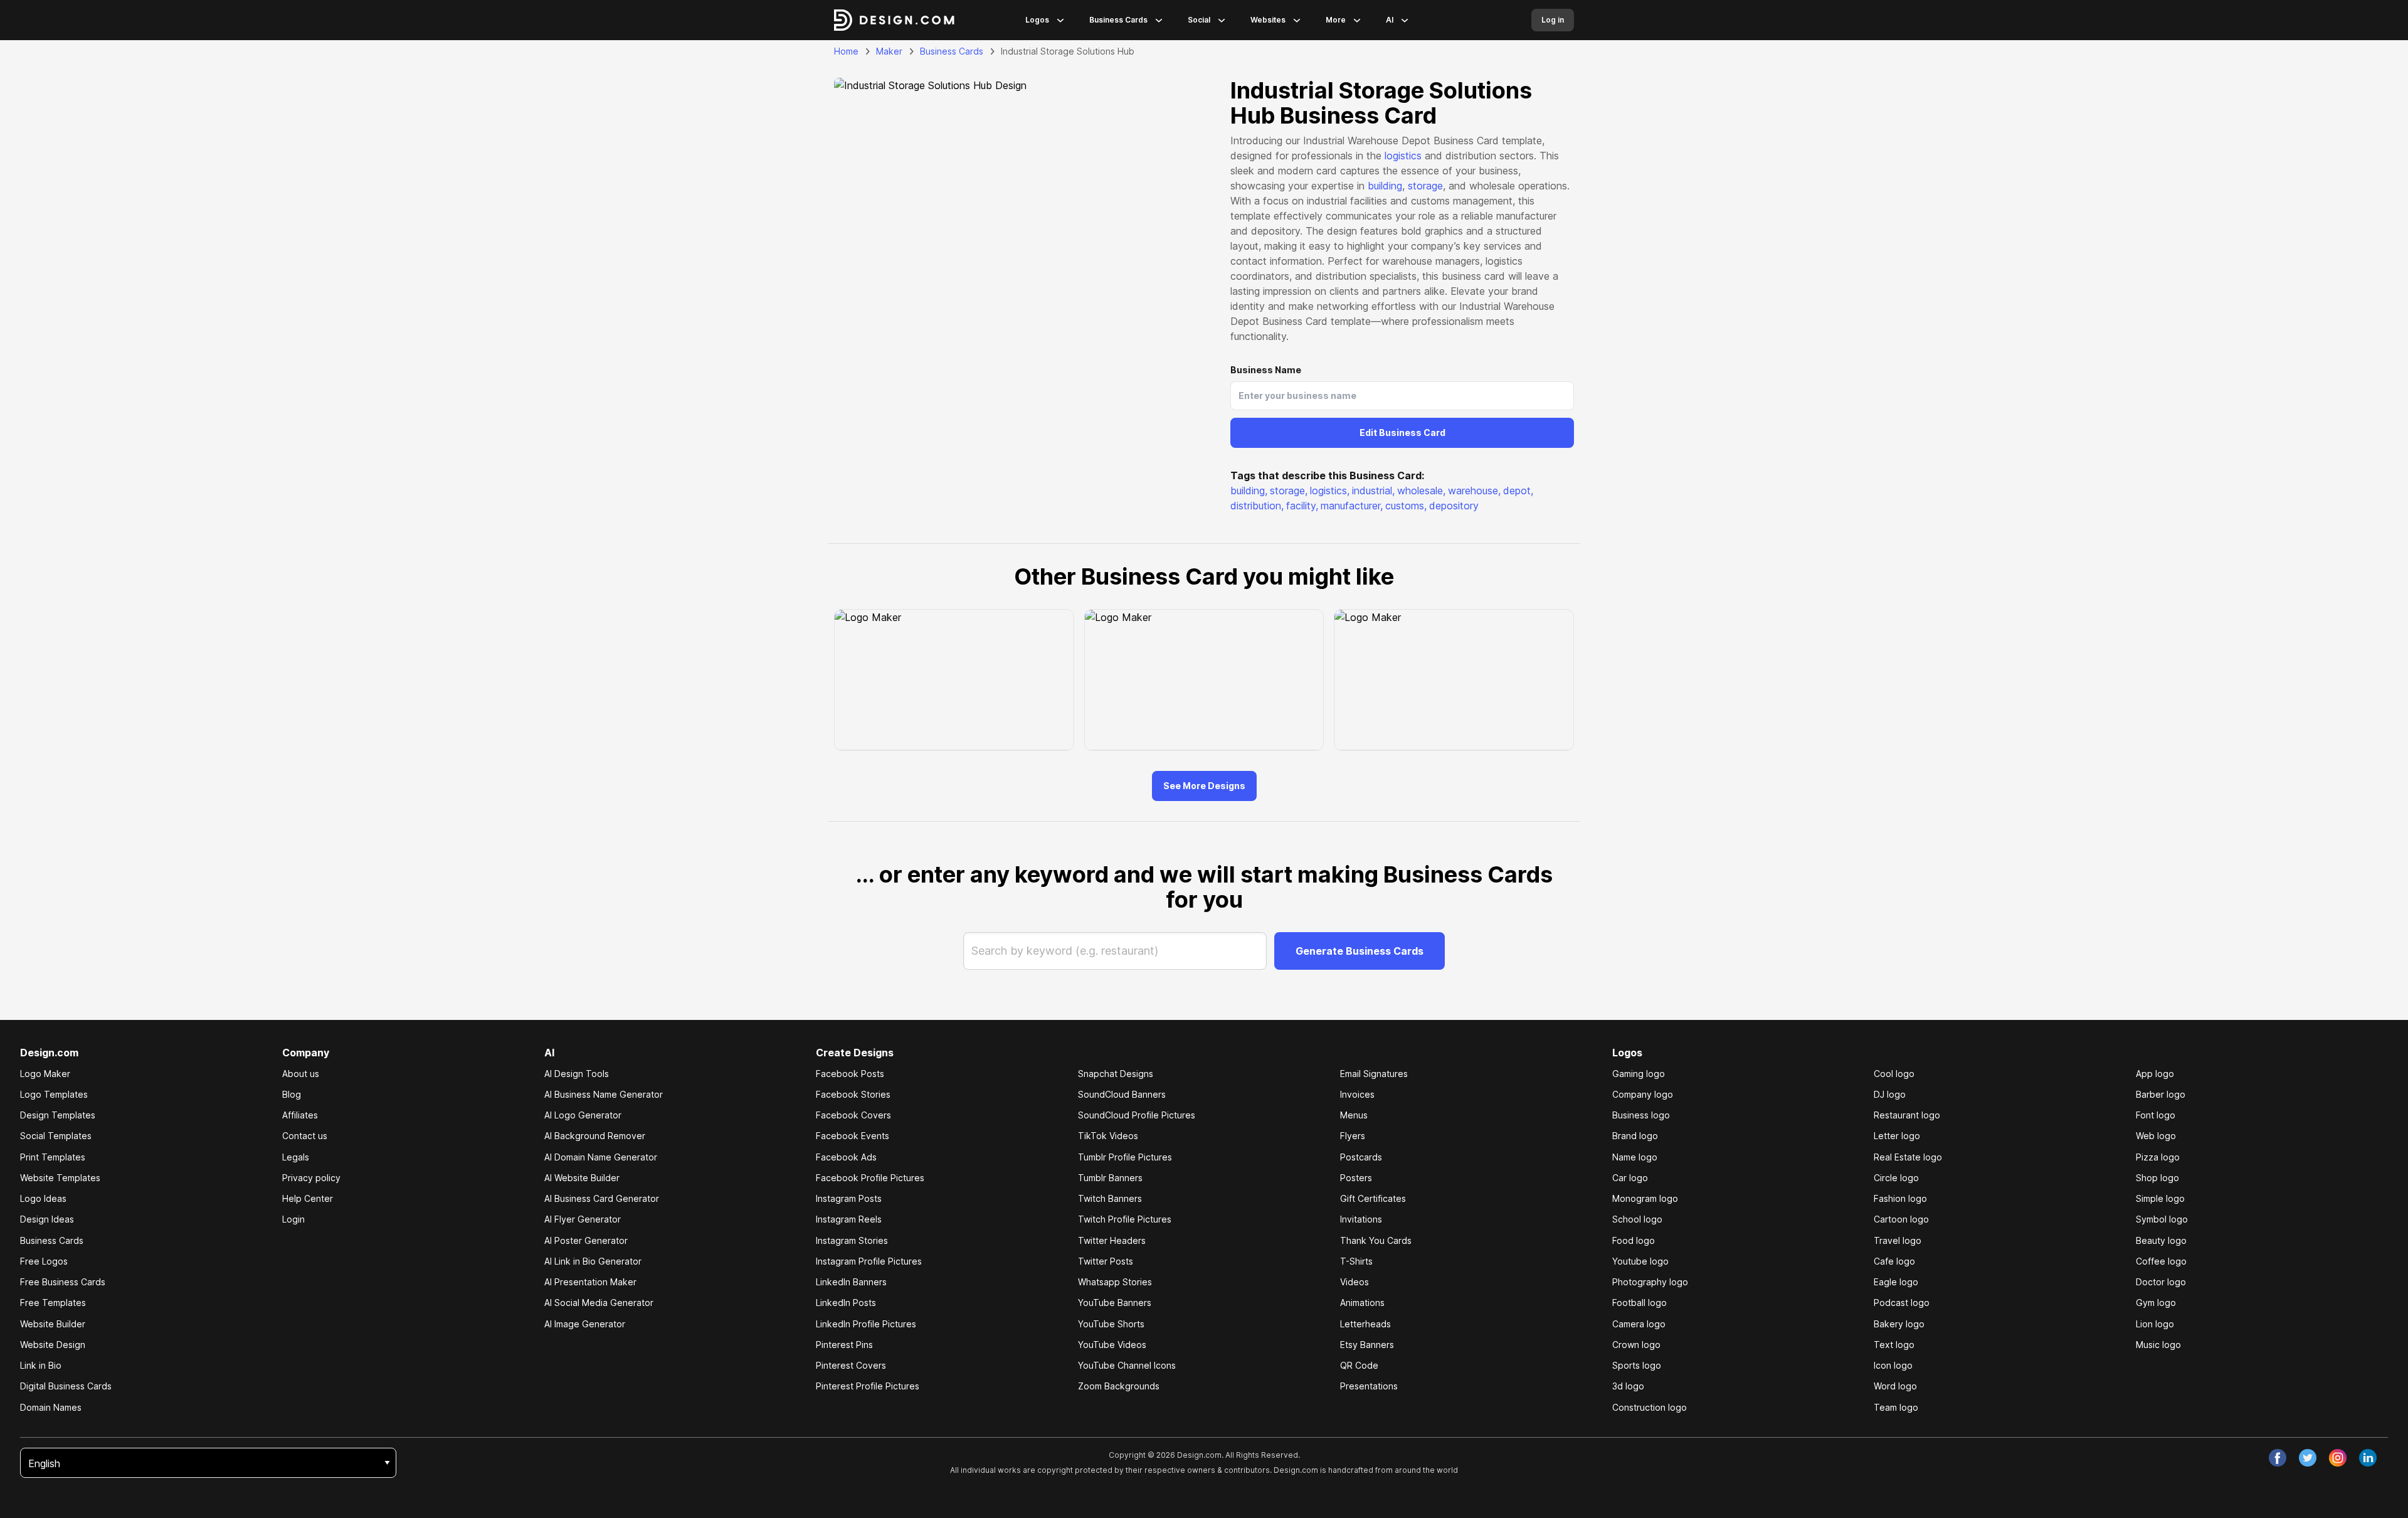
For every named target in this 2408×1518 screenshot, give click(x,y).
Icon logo (1893, 1365)
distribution (1257, 506)
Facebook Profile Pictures (870, 1178)
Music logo (2158, 1345)
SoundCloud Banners (1122, 1094)
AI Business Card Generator (602, 1198)
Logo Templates (54, 1094)
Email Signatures (1374, 1074)
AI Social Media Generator (599, 1303)
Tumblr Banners (1110, 1178)
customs (1406, 506)
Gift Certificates (1373, 1198)
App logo (2155, 1074)
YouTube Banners (1115, 1303)
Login (293, 1219)
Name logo (1635, 1157)
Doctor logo (2161, 1282)
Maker (889, 51)
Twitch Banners (1110, 1198)
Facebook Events (853, 1136)
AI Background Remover (595, 1136)
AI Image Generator (585, 1324)
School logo (1637, 1219)
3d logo (1628, 1386)
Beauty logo (2161, 1240)
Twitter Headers (1112, 1240)
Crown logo (1636, 1345)
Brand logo (1635, 1136)
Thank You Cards (1376, 1240)
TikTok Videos (1108, 1136)
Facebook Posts (850, 1074)
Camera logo (1639, 1324)
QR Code (1359, 1365)
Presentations (1369, 1386)
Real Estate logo (1908, 1157)
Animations (1362, 1303)
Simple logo (2160, 1198)
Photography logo (1650, 1282)
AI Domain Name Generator (601, 1157)
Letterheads (1365, 1324)
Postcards (1361, 1157)
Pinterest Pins (844, 1345)
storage (1425, 186)
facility (1302, 506)
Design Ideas (47, 1219)
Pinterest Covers (851, 1365)
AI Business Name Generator (604, 1094)
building (1385, 186)
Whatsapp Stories (1115, 1282)
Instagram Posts (849, 1198)
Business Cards (1118, 20)
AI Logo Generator (583, 1115)
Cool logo (1894, 1074)
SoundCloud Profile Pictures (1137, 1115)
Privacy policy (311, 1178)
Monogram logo (1645, 1198)
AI (1390, 20)
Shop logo (2157, 1178)
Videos (1354, 1282)
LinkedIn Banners (851, 1282)
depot (1518, 491)
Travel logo (1898, 1240)
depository (1454, 506)
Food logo (1634, 1240)
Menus (1354, 1115)
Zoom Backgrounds (1119, 1386)
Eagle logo (1896, 1282)
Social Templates (56, 1136)
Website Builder (53, 1324)
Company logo (1643, 1094)
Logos (1037, 20)
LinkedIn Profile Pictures (866, 1324)
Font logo (2156, 1115)
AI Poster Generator (586, 1240)
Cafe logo (1894, 1261)
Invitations (1361, 1219)
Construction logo (1650, 1407)
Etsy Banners (1367, 1345)
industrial (1373, 491)
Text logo (1894, 1345)
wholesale (1421, 491)
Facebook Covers (853, 1115)
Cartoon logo (1901, 1219)
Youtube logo (1640, 1261)
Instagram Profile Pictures (869, 1261)
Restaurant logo (1907, 1115)
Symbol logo (2162, 1219)
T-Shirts (1356, 1261)
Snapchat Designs (1116, 1074)
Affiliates (300, 1115)
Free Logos (44, 1261)
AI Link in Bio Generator (593, 1261)
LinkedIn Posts (846, 1303)
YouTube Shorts (1111, 1324)
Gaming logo (1639, 1074)
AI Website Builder (582, 1178)
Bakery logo (1899, 1324)
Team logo (1896, 1407)
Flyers (1353, 1136)
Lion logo (2155, 1324)
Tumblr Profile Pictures (1125, 1157)
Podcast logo (1902, 1303)
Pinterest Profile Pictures (868, 1386)
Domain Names (51, 1407)
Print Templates (53, 1157)
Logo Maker (45, 1074)
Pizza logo (2158, 1157)
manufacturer (1352, 506)
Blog (292, 1094)
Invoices (1357, 1094)
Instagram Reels (849, 1219)
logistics (1403, 156)
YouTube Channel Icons (1127, 1365)
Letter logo (1897, 1136)
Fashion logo (1900, 1198)
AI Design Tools (577, 1074)
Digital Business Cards (66, 1386)
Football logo (1640, 1303)
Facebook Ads (846, 1157)
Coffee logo (2161, 1261)
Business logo (1641, 1115)
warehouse (1474, 491)
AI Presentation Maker (590, 1282)
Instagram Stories (852, 1240)
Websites (1268, 20)
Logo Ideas (43, 1198)
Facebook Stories (853, 1094)
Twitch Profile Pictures (1125, 1219)
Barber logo (2161, 1094)
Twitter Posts (1106, 1261)
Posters (1356, 1178)
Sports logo (1637, 1365)
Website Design (53, 1345)
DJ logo (1890, 1094)
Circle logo (1896, 1178)
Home (846, 51)
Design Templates (58, 1115)
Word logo (1895, 1386)
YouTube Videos (1112, 1345)
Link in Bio (41, 1365)
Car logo (1630, 1178)
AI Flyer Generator (583, 1219)
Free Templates (53, 1303)
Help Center (308, 1198)
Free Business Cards (63, 1282)
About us (301, 1074)
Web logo (2156, 1136)
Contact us (305, 1136)
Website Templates (60, 1178)
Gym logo (2156, 1303)
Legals (296, 1157)
